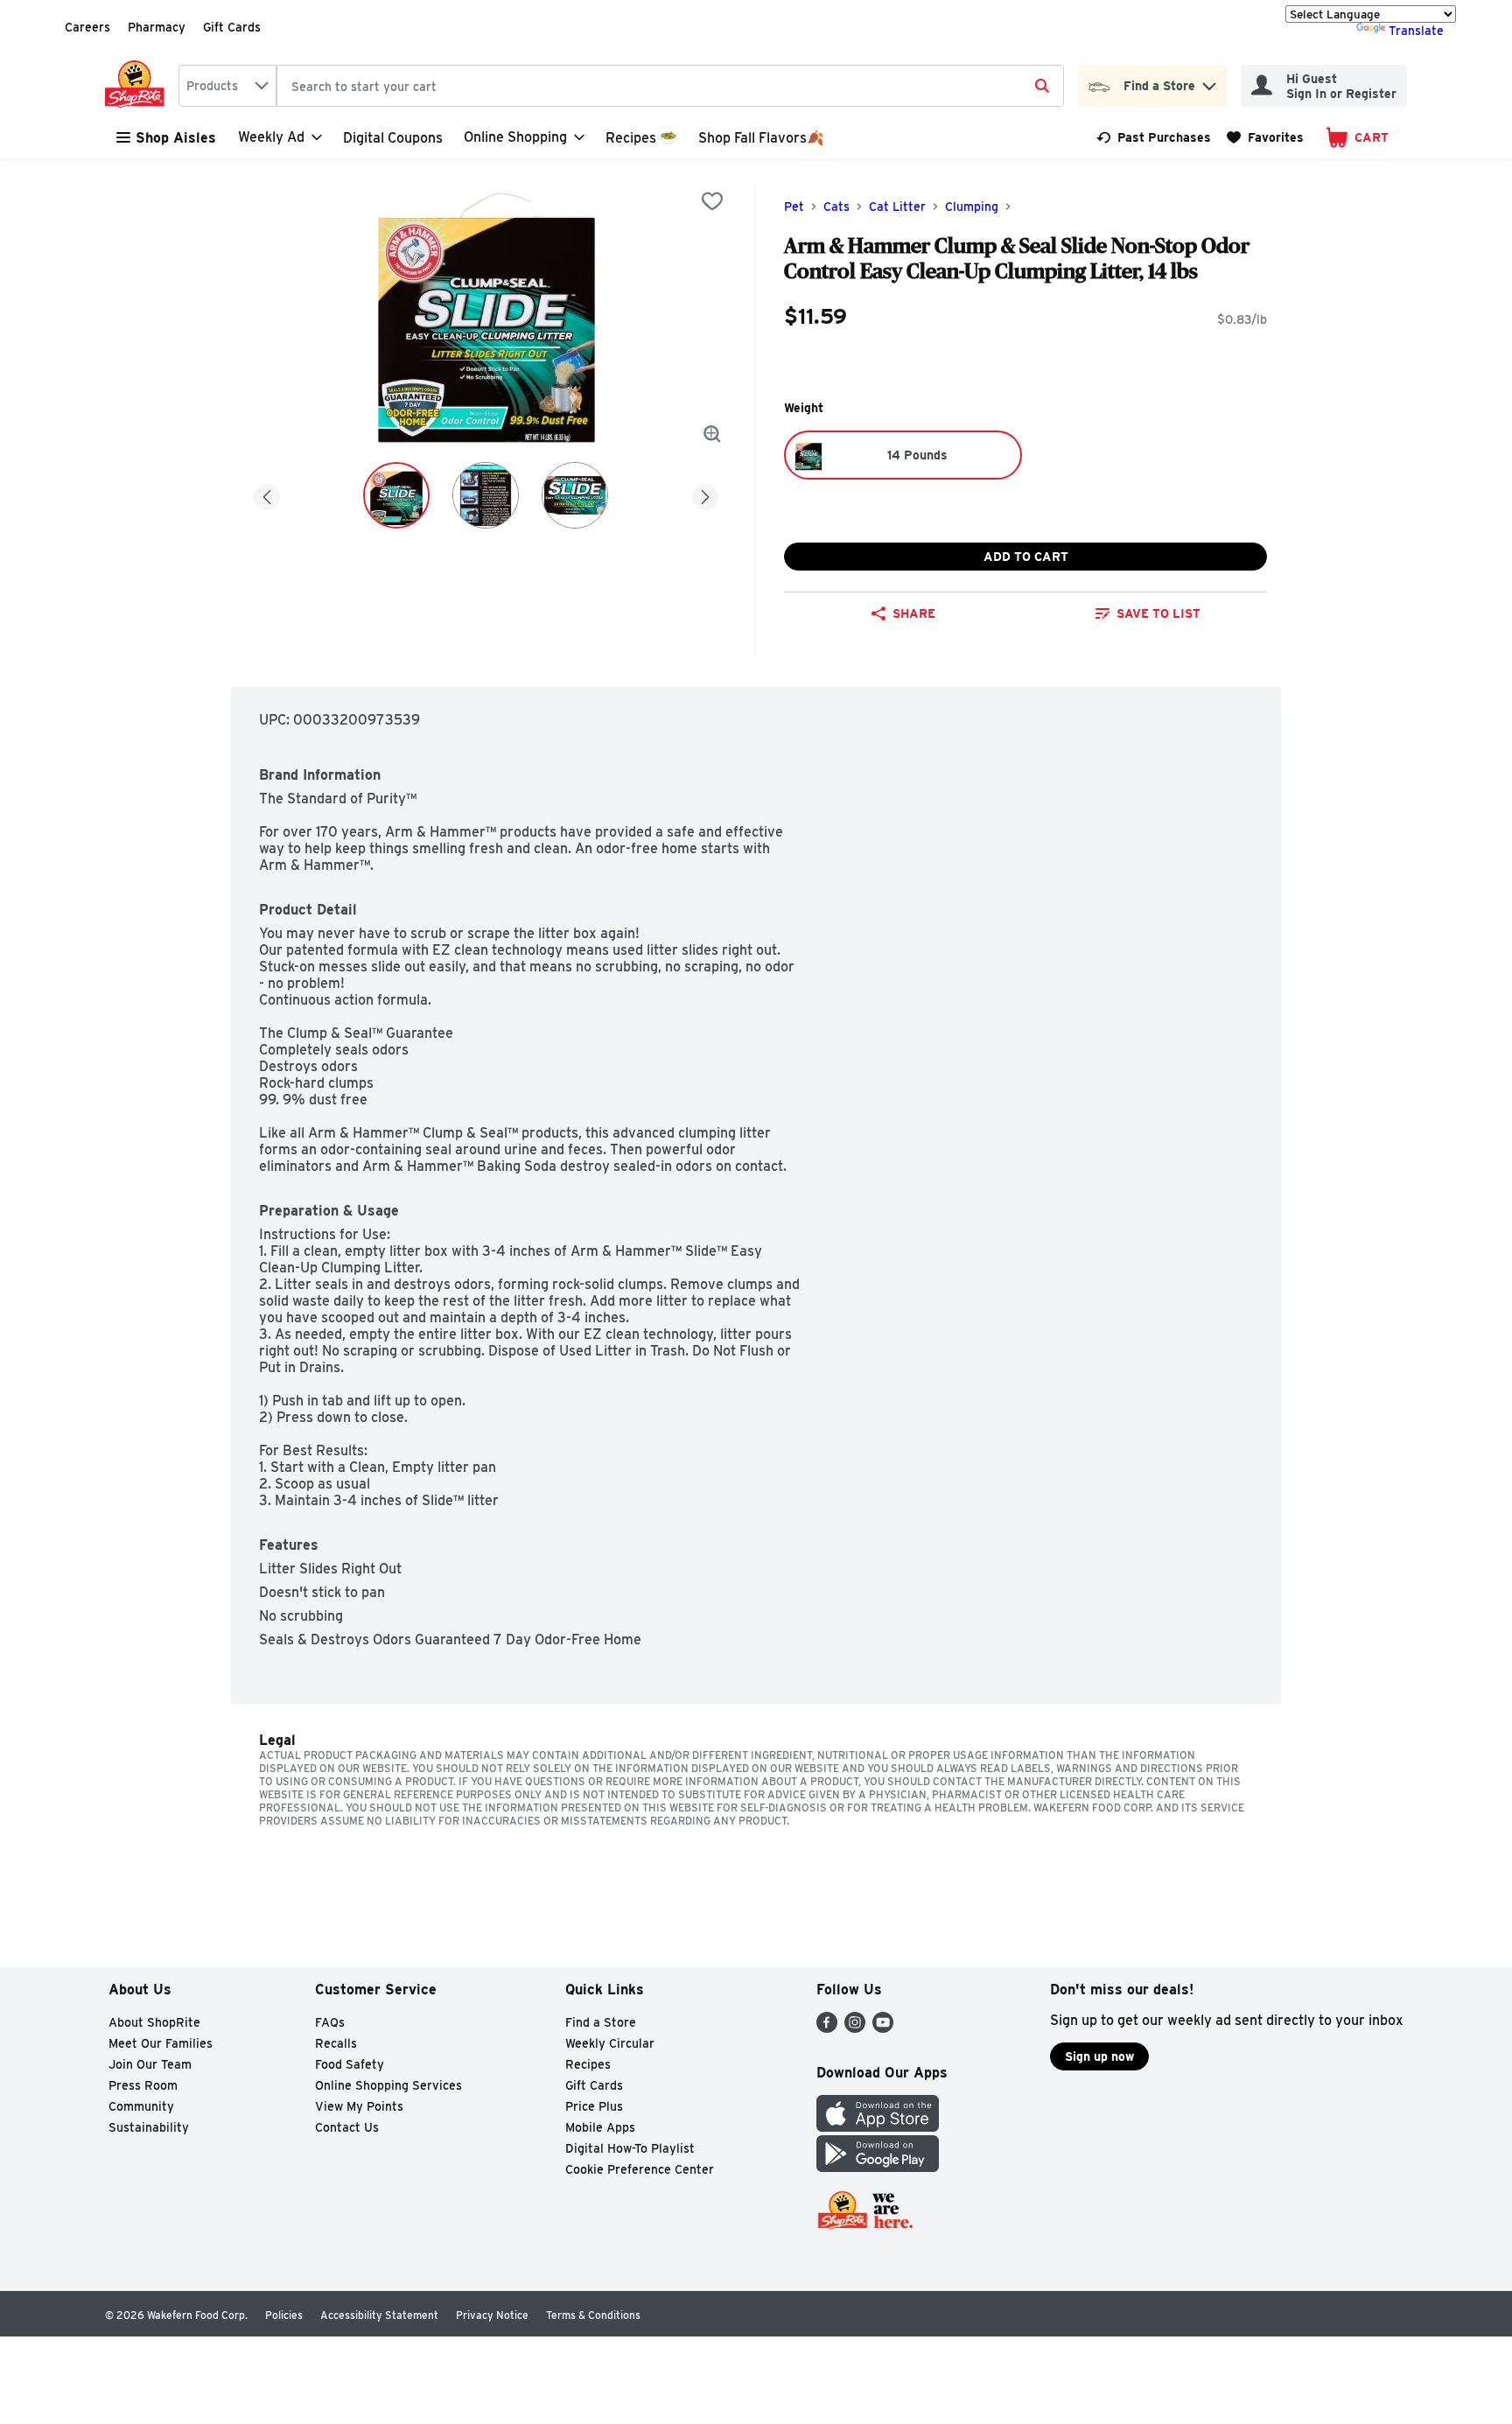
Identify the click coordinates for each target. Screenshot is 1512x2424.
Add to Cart (1026, 557)
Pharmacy (157, 27)
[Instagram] (855, 2028)
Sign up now (1099, 2056)
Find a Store (601, 2022)
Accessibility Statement (379, 2315)
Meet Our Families (161, 2043)
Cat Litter (897, 207)
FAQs (330, 2022)
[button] (1209, 82)
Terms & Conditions (593, 2315)
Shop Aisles (176, 138)
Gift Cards (232, 27)
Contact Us (347, 2127)
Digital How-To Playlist (630, 2148)
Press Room (143, 2085)
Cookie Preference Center (640, 2169)
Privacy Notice (492, 2315)
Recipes (588, 2064)
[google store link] (878, 2167)
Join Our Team (150, 2064)
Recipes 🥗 (641, 138)
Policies (284, 2315)
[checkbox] (712, 201)
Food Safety (350, 2064)
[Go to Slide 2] (486, 495)
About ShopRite (154, 2022)
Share (914, 613)
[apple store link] (878, 2127)
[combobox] (227, 86)
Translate (1416, 31)
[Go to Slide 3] (575, 495)
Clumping (972, 207)
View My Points (359, 2106)
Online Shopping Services (388, 2085)
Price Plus (594, 2106)
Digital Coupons (393, 138)
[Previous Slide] (267, 494)
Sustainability (149, 2127)
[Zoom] (712, 434)
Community (141, 2106)
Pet (794, 207)
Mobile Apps (600, 2127)
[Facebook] (827, 2028)
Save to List (1158, 613)
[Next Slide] (705, 494)
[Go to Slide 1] (396, 495)
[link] (1154, 137)
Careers (87, 27)
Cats (836, 207)
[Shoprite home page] (138, 86)
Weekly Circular (610, 2043)
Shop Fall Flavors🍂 (761, 138)
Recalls (336, 2043)
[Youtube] (883, 2028)
